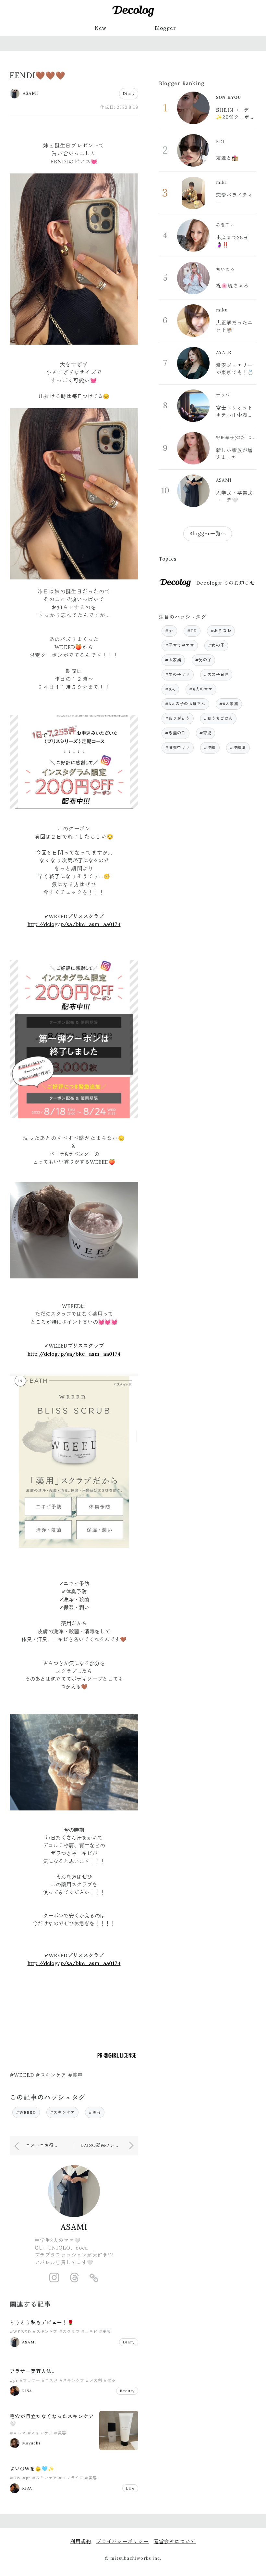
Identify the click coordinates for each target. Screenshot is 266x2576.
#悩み (110, 2380)
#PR (192, 631)
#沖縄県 (238, 748)
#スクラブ (69, 2332)
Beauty (127, 2391)
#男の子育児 (216, 674)
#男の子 (204, 660)
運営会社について (175, 2541)
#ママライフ (71, 2478)
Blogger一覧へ (208, 533)
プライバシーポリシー (123, 2541)
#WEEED (26, 2112)
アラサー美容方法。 (33, 2371)
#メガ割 (94, 2380)
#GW (15, 2478)
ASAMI (74, 2227)
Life (130, 2488)
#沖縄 (210, 748)
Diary (129, 93)
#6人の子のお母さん (185, 704)
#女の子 (216, 645)
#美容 (95, 2112)
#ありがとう (178, 718)
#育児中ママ (178, 748)
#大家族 (173, 660)
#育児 (206, 733)
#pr (14, 2380)
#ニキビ (89, 2332)
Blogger (165, 28)
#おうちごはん (218, 718)
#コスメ (50, 2380)
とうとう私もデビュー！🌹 (42, 2322)
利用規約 (81, 2541)
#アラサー (30, 2380)
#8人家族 (229, 704)
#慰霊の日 (175, 733)
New (101, 28)
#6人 (170, 689)
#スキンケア (62, 2112)
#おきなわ (221, 631)
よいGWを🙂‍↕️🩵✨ (32, 2469)
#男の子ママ (178, 674)
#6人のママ (201, 689)
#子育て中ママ (180, 645)
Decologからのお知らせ (226, 583)
